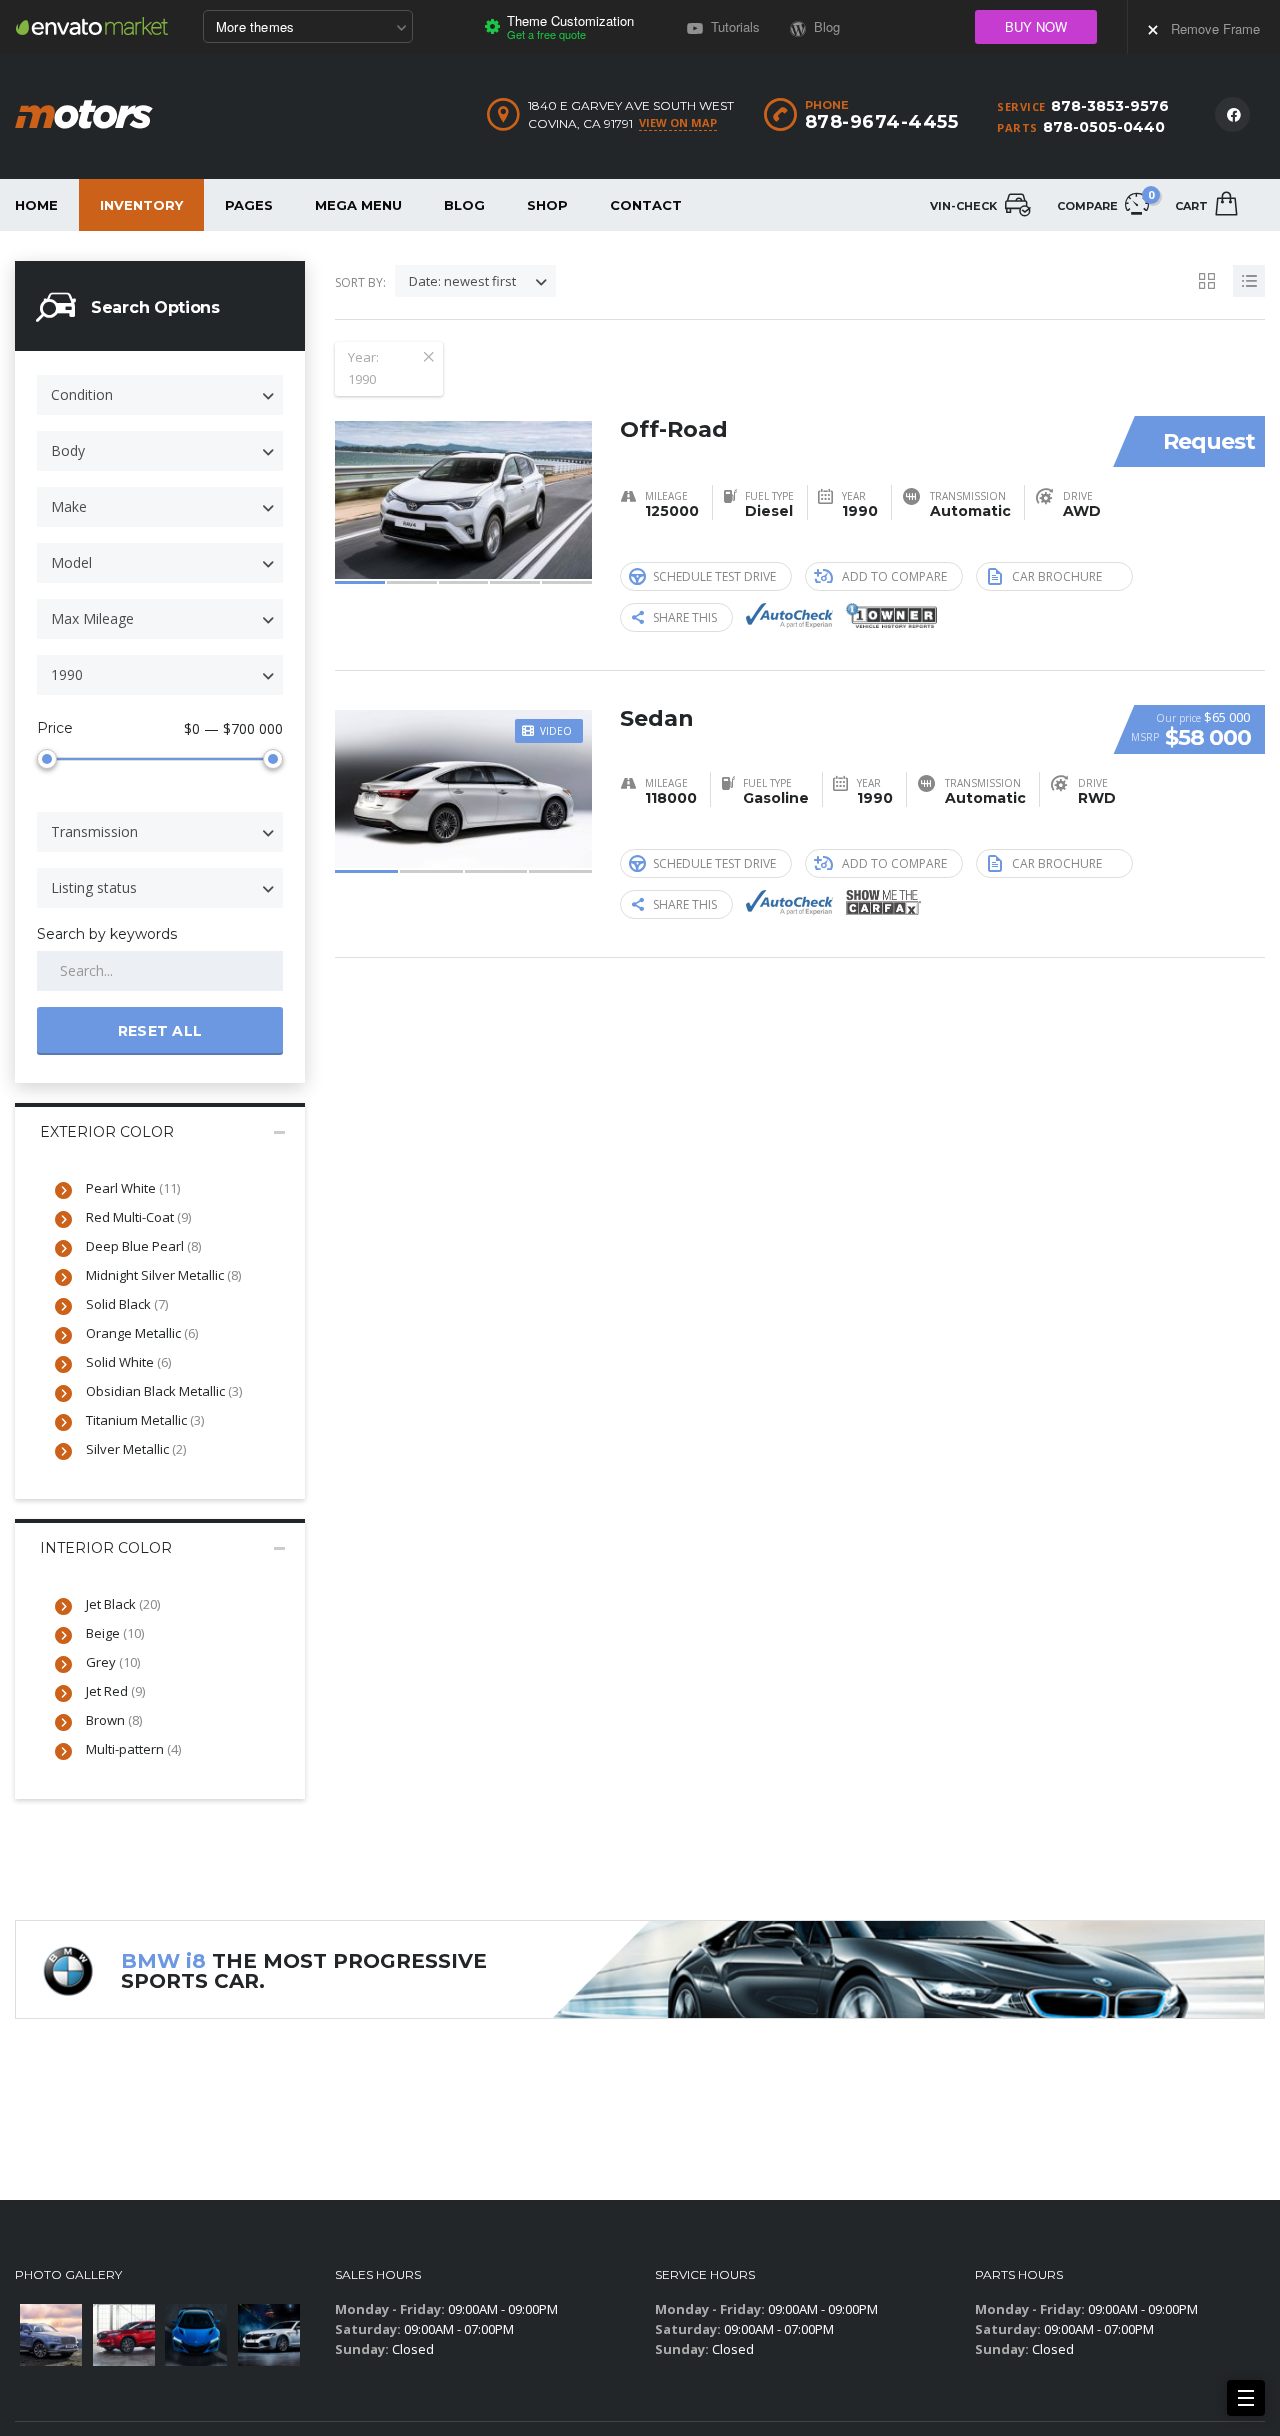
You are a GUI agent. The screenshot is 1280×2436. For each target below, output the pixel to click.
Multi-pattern (133, 1749)
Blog (464, 205)
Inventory (141, 205)
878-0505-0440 (1104, 127)
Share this (685, 617)
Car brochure (1057, 576)
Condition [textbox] (82, 394)
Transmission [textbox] (94, 831)
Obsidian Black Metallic (164, 1391)
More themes (255, 26)
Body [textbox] (68, 450)
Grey (113, 1662)
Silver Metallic (136, 1449)
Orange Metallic (142, 1333)
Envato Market (92, 26)
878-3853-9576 (1110, 106)
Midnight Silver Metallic (163, 1275)
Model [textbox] (71, 562)
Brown (114, 1720)
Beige (115, 1633)
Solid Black (127, 1304)
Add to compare (894, 576)
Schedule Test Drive (714, 576)
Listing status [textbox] (94, 887)
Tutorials (733, 26)
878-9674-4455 (882, 122)
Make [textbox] (69, 506)
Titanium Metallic (145, 1420)
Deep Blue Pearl (143, 1246)
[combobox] (160, 395)
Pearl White (133, 1188)
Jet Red (115, 1691)
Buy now (1036, 26)
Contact (646, 205)
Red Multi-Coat (138, 1217)
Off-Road (674, 429)
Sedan (657, 718)
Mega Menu (358, 205)
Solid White (128, 1362)
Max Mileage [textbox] (92, 618)
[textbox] (160, 675)
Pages (249, 205)
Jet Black (123, 1604)
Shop (547, 205)
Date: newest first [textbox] (462, 281)
